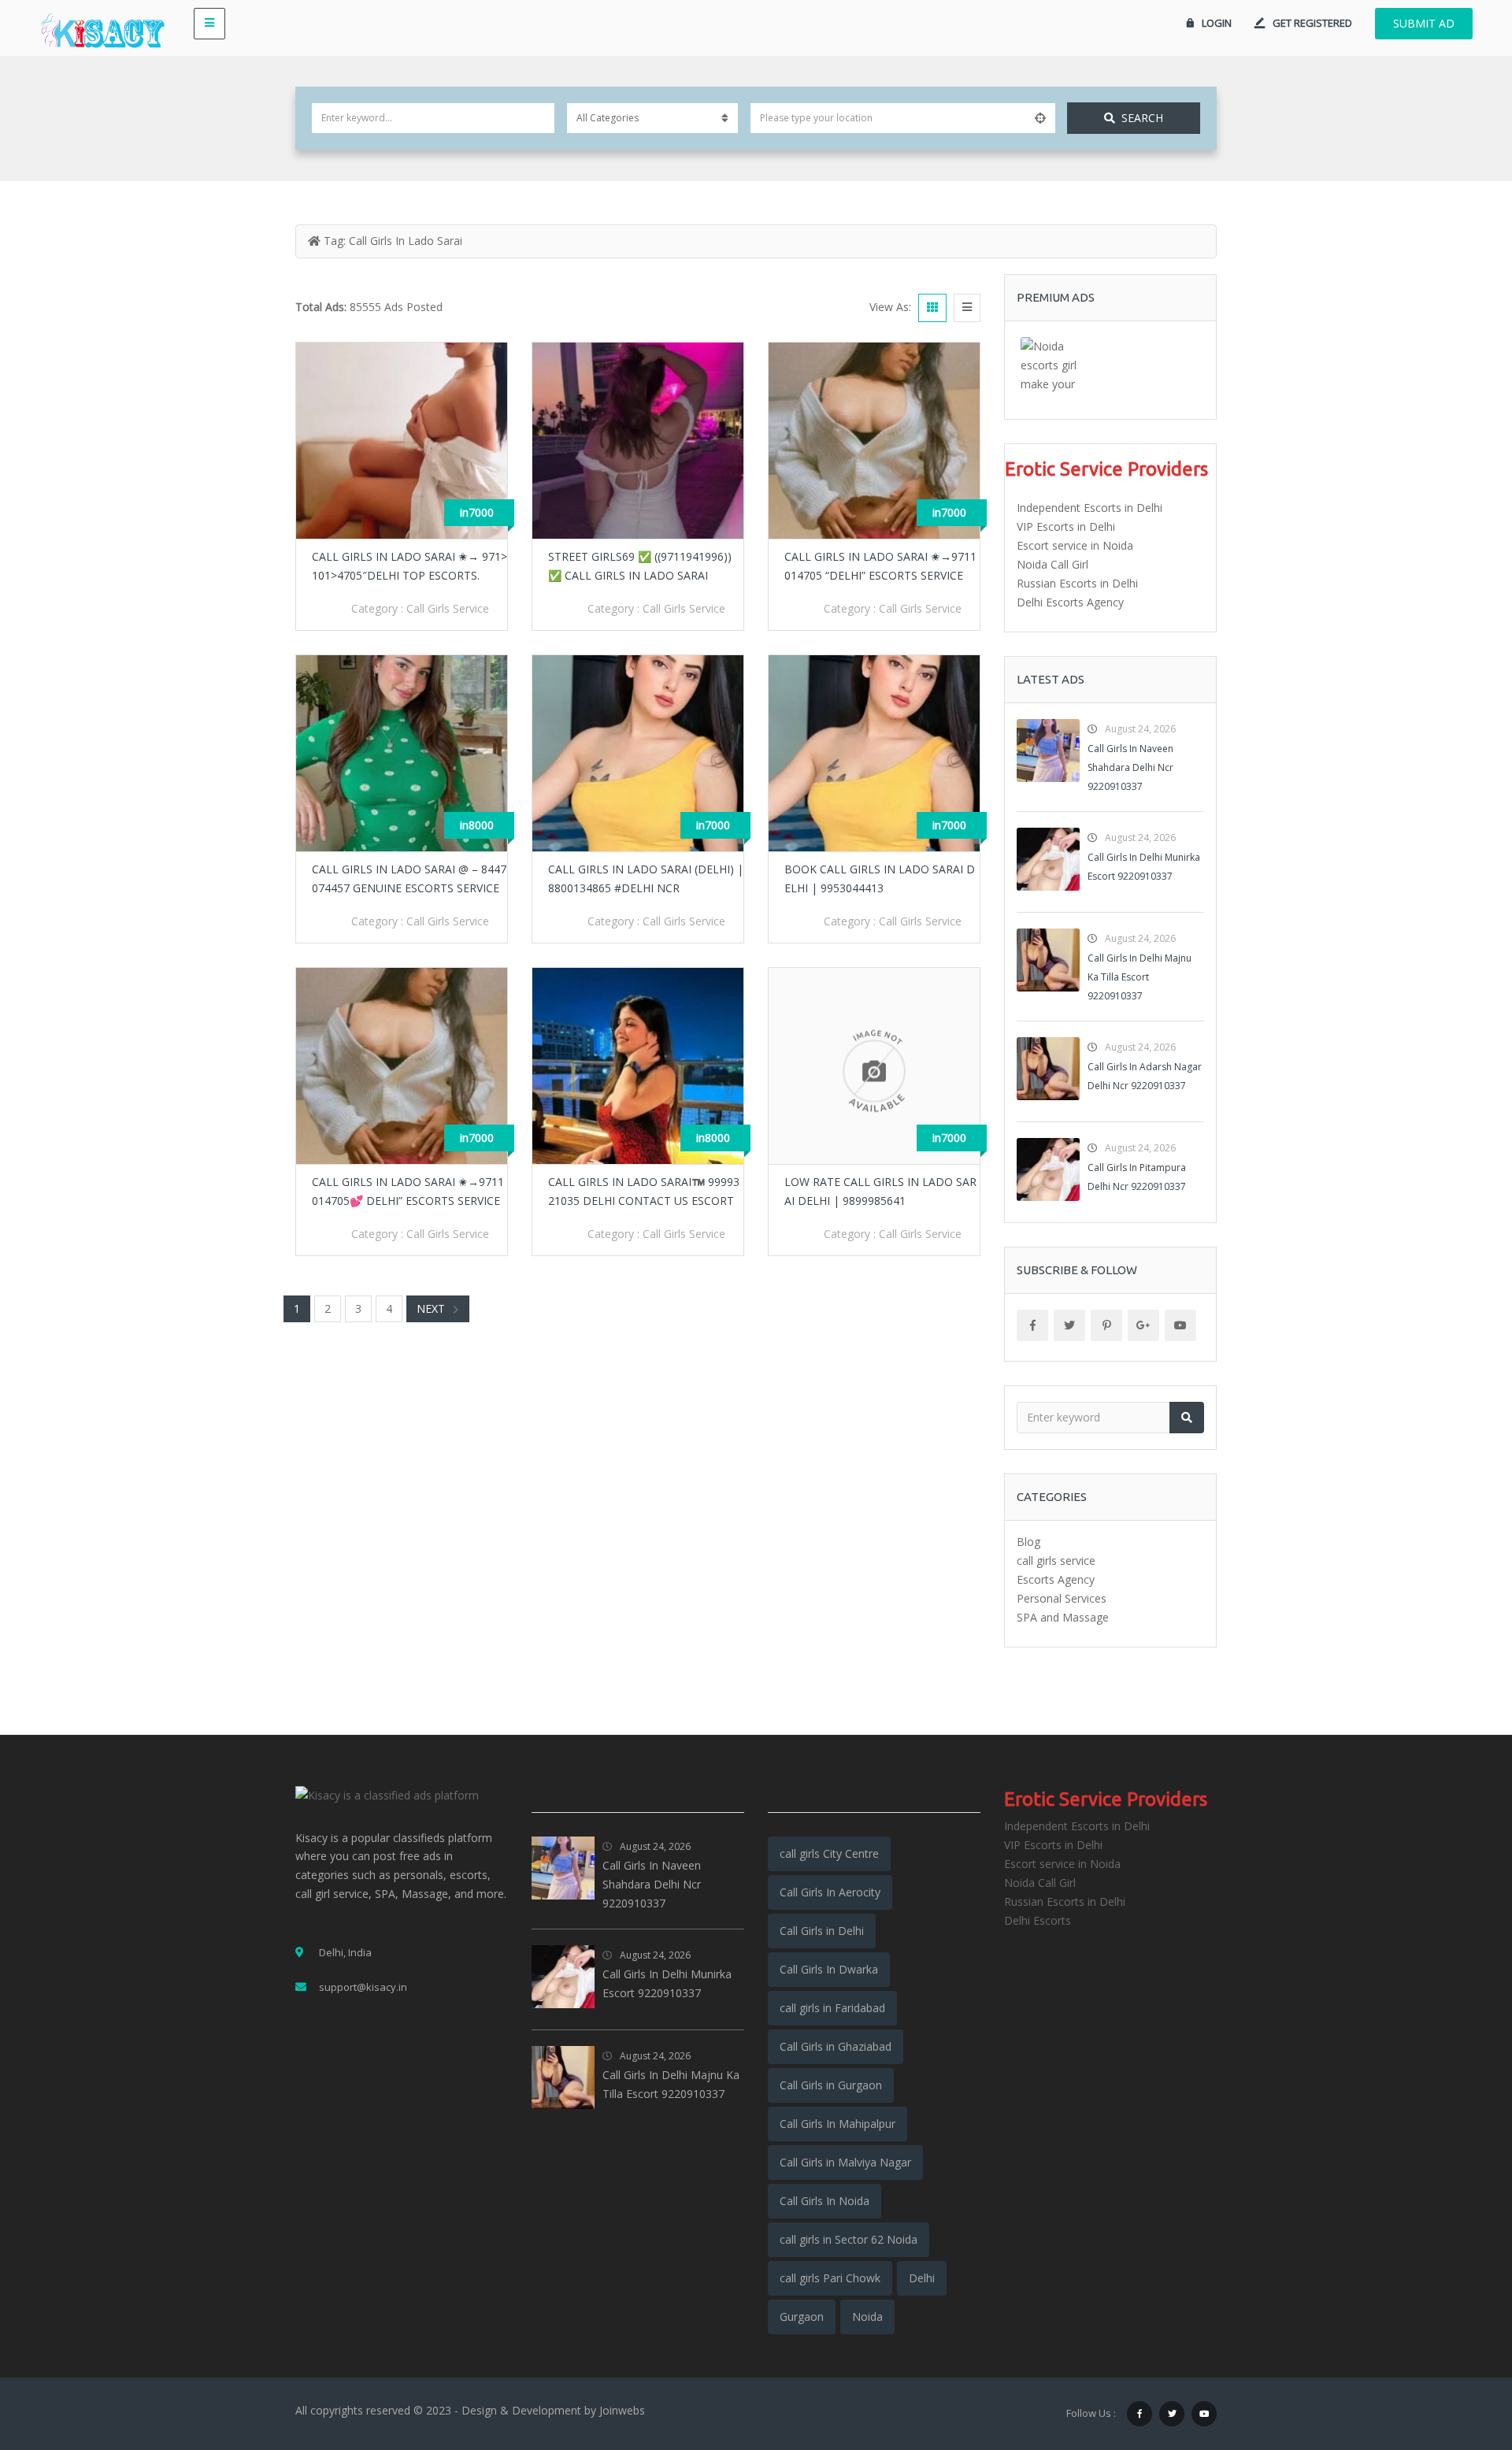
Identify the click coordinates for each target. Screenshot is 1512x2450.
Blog (1028, 1542)
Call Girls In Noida (825, 2201)
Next (431, 1308)
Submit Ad (1424, 23)
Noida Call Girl (1052, 564)
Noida (867, 2317)
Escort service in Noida (1075, 545)
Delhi (922, 2278)
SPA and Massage (1063, 1617)
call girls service (448, 608)
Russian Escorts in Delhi (1077, 583)
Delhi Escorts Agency (1070, 602)
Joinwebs (622, 2410)
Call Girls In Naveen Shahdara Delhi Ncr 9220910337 (1130, 767)
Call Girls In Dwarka (829, 1969)
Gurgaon (802, 2317)
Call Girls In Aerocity (830, 1892)
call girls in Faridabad (832, 2008)
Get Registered (1312, 23)
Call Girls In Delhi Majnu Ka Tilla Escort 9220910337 (1140, 977)
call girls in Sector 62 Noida (849, 2239)
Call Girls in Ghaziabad (836, 2046)
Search (1142, 118)
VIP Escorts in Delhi (1066, 526)
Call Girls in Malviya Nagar (845, 2162)
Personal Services (1062, 1598)
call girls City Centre (829, 1853)
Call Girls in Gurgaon (831, 2085)
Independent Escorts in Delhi (1090, 508)
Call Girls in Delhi (822, 1931)
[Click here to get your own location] (1040, 118)
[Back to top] (1461, 2352)
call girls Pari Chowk (830, 2278)
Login (1217, 23)
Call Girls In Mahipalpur (838, 2124)
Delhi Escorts (1038, 1920)
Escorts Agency (1056, 1579)
